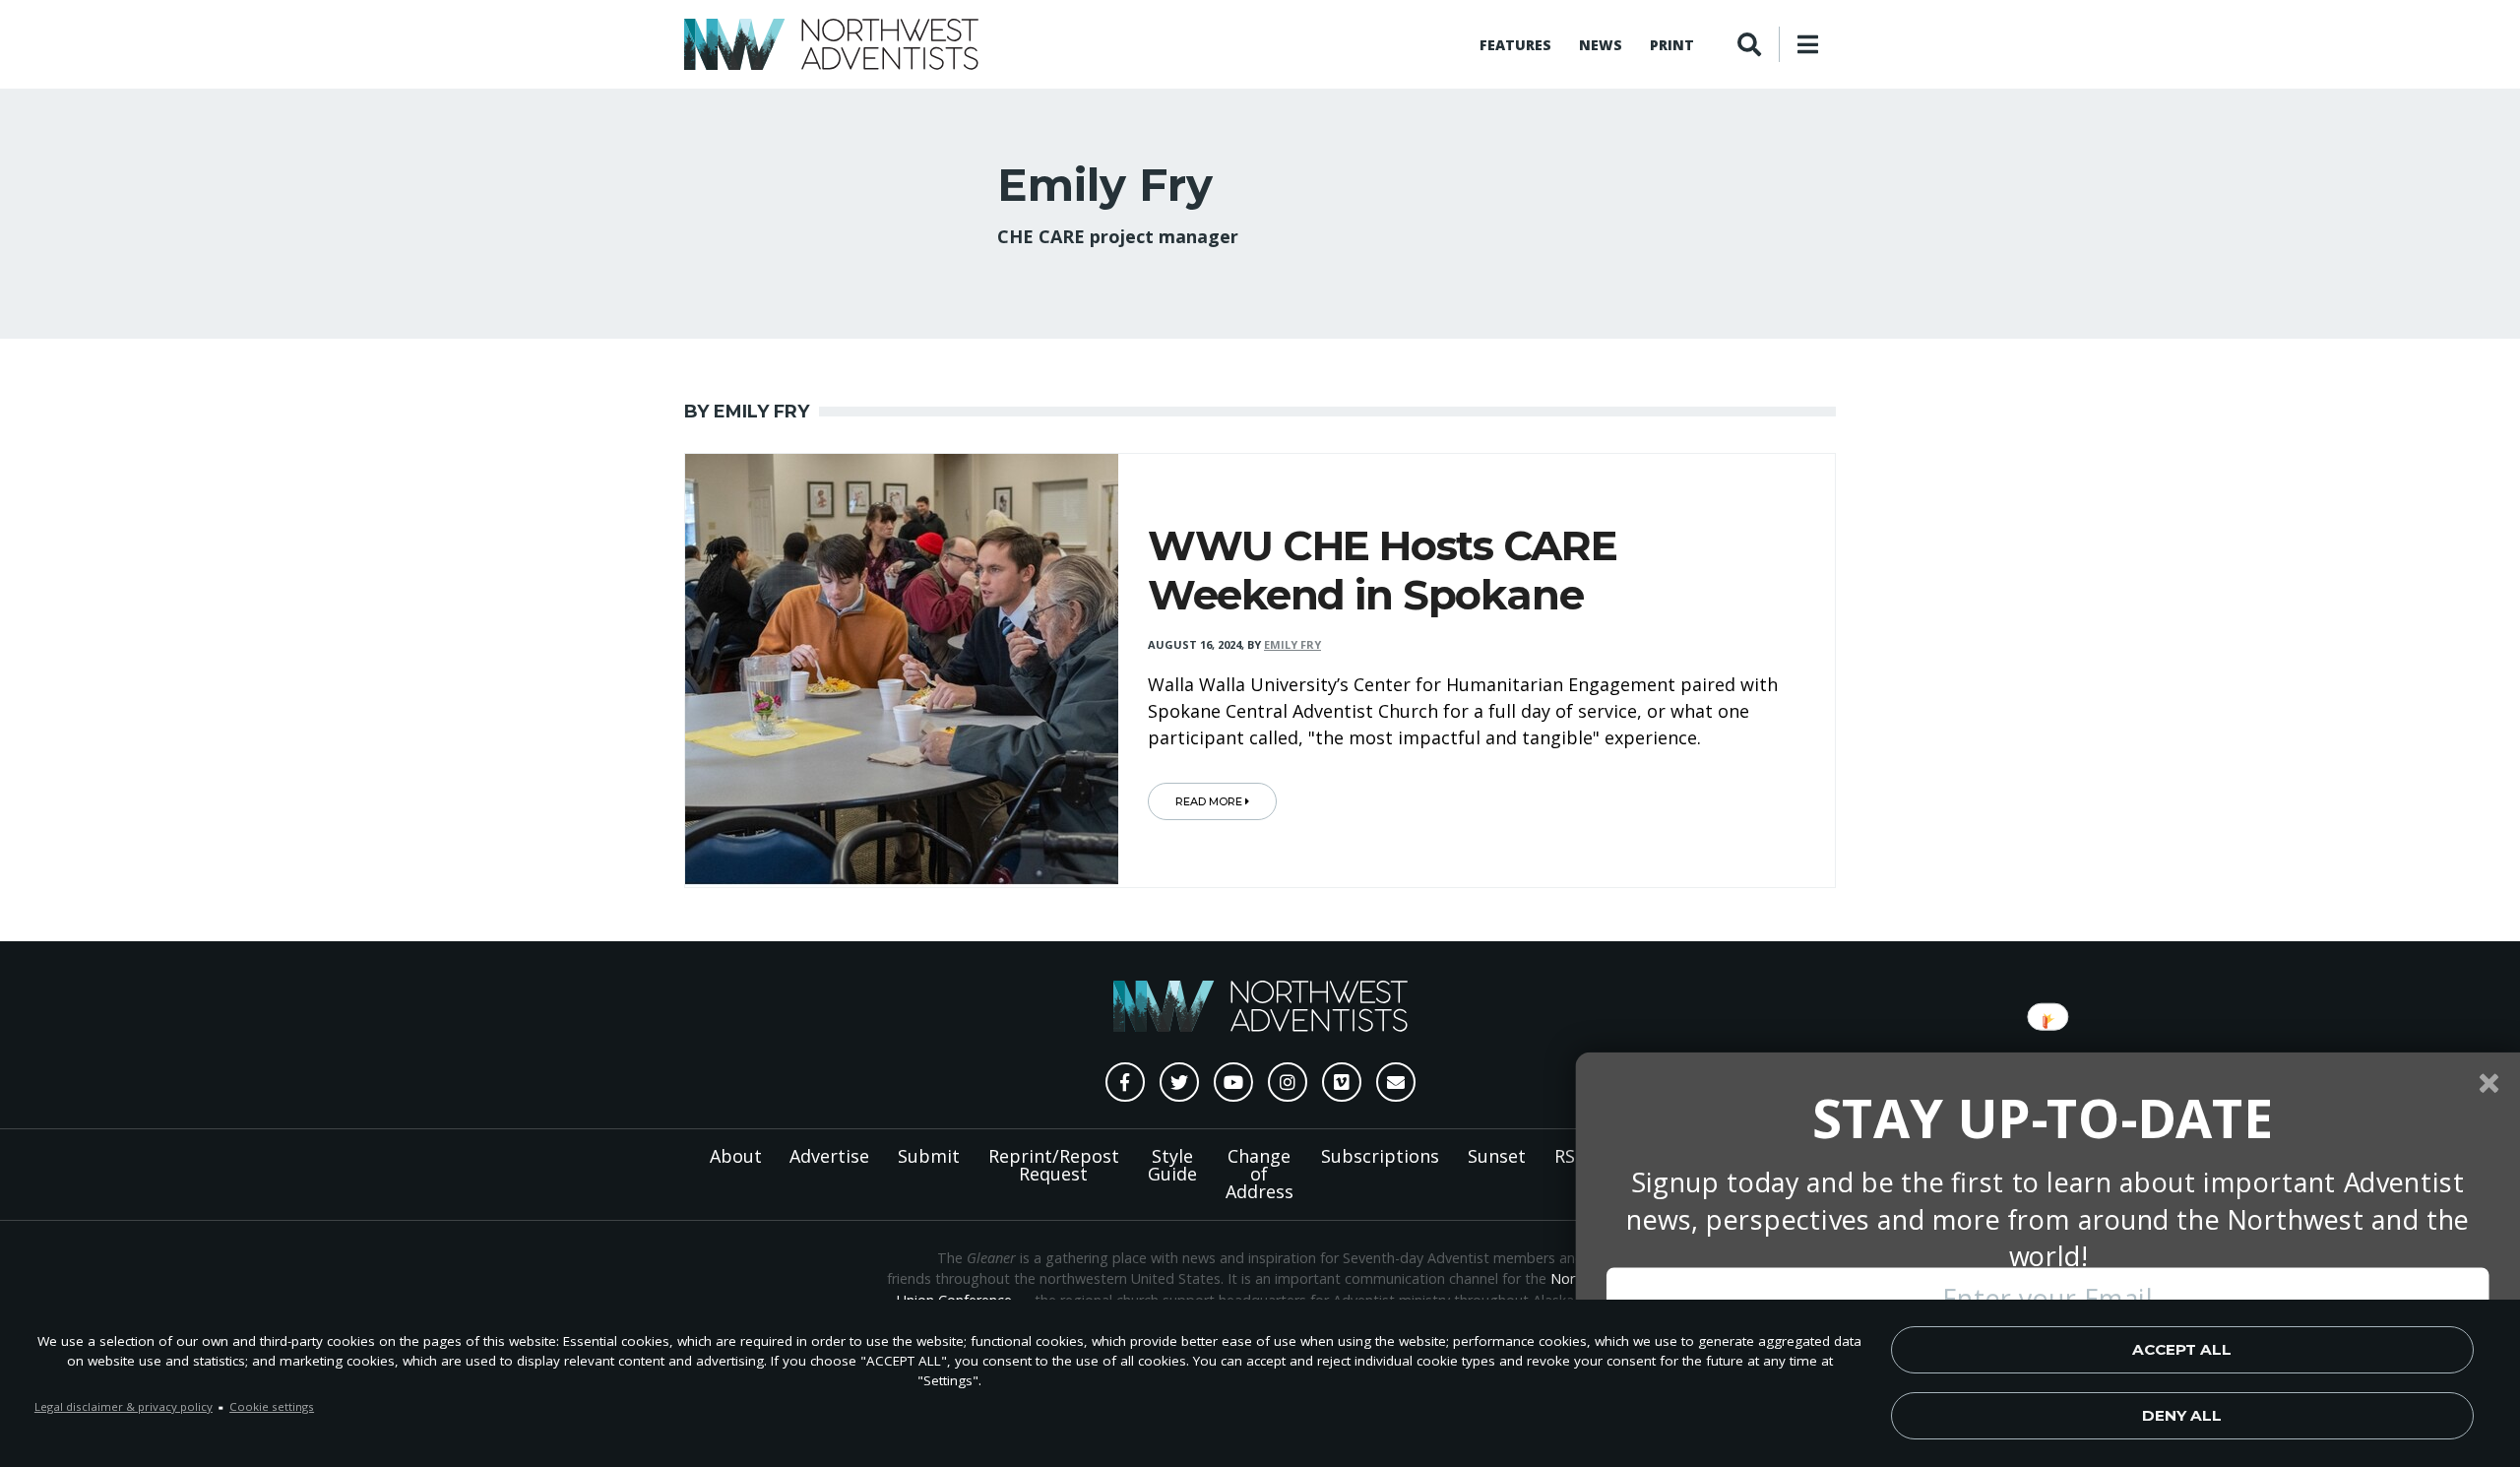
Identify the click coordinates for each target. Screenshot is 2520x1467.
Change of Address (1260, 1174)
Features (1515, 45)
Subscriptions (1380, 1156)
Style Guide (1172, 1165)
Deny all (2182, 1415)
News (1601, 45)
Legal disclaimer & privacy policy (124, 1406)
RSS (1570, 1156)
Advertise (829, 1156)
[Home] (831, 44)
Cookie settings (272, 1406)
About (736, 1156)
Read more (1210, 801)
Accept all (2182, 1349)
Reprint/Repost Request (1054, 1165)
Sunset (1497, 1156)
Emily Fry (1292, 644)
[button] (2043, 1118)
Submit (929, 1156)
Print (1672, 45)
